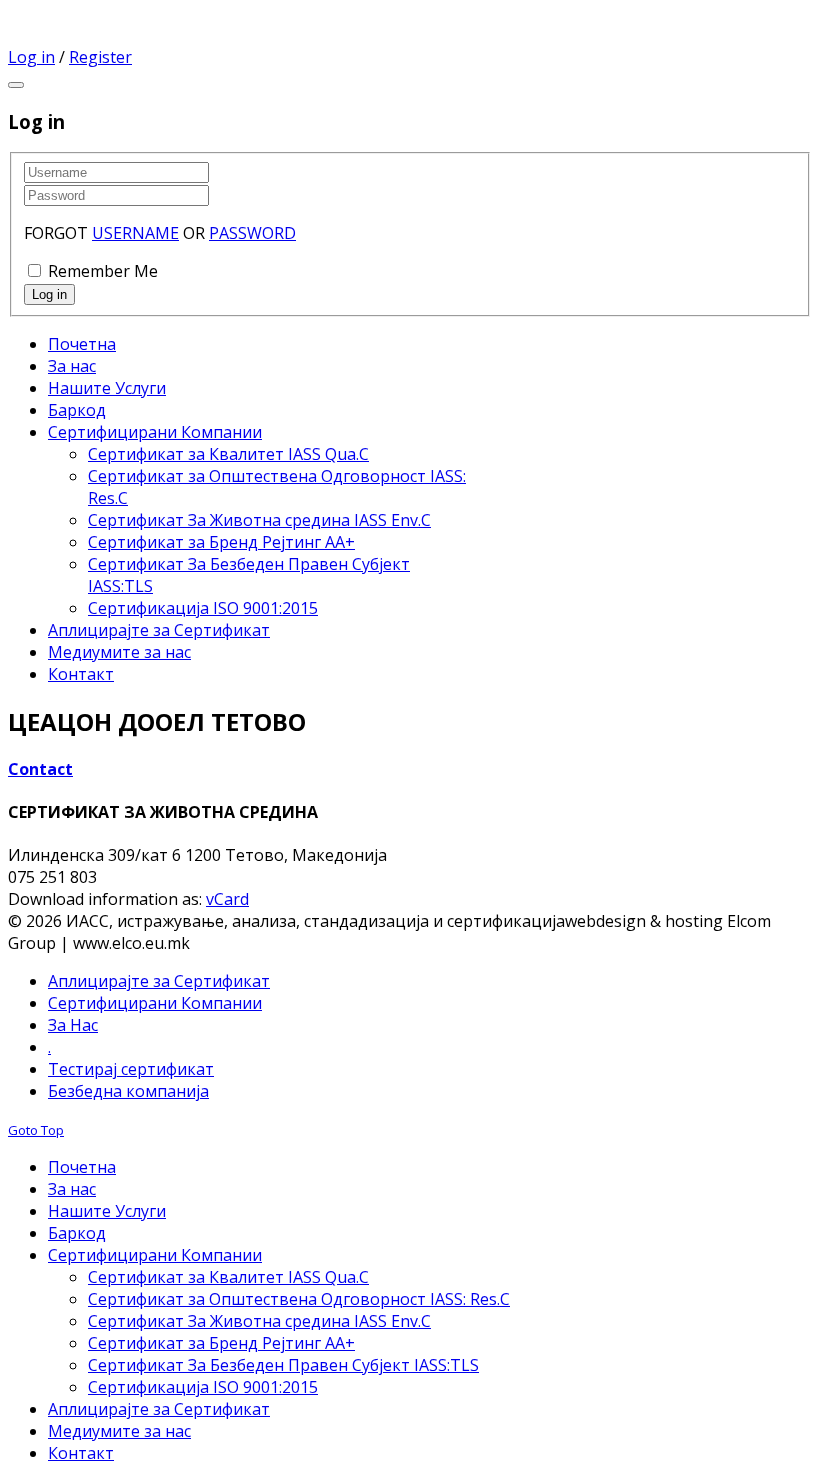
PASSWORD (252, 233)
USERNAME (135, 233)
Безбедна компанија (128, 1091)
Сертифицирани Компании (155, 1003)
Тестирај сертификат (131, 1069)
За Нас (73, 1025)
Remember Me (103, 271)
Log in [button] (31, 57)
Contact (40, 769)
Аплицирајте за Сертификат (159, 981)
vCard (227, 899)
